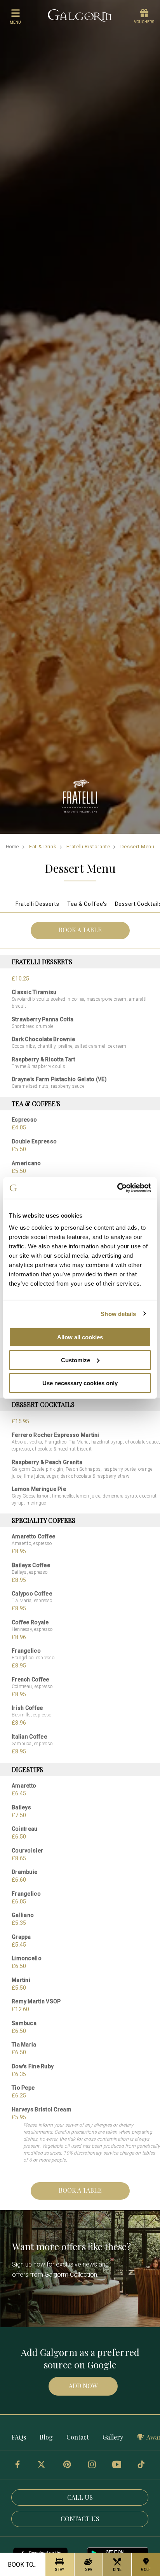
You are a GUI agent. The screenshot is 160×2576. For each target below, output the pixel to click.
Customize (76, 1360)
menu (15, 22)
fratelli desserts (37, 904)
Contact (78, 2437)
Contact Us (80, 2519)
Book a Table (80, 930)
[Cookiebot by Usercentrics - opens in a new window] (117, 1188)
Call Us (80, 2497)
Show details (118, 1313)
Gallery (113, 2437)
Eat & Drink (43, 847)
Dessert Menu (137, 847)
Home (13, 847)
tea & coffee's (87, 904)
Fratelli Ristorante (88, 847)
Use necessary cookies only (80, 1383)
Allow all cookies (80, 1337)
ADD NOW (83, 2386)
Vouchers (144, 22)
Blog (46, 2437)
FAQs (19, 2437)
